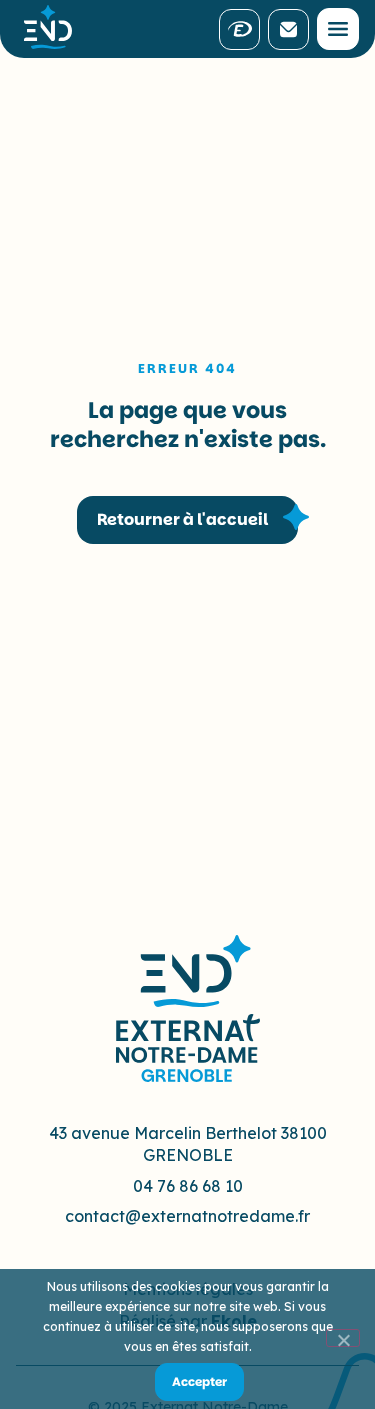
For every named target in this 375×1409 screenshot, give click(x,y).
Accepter (199, 1381)
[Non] (343, 1338)
